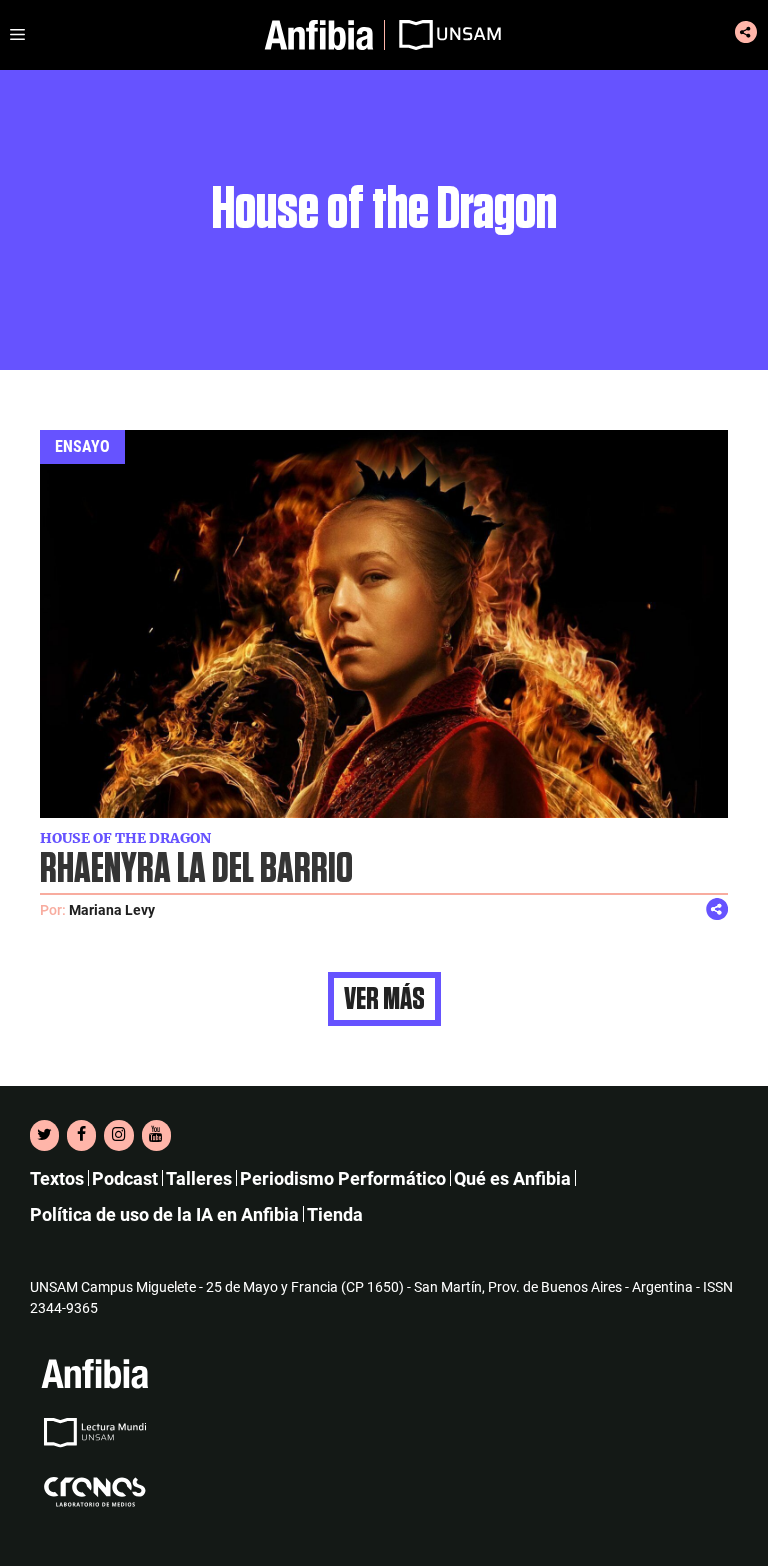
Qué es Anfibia (512, 1178)
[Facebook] (81, 1135)
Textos (57, 1178)
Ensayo (82, 446)
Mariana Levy (112, 910)
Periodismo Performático (343, 1178)
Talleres (199, 1178)
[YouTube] (156, 1135)
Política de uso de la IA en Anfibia (164, 1214)
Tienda (335, 1214)
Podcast (125, 1178)
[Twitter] (44, 1135)
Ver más (384, 999)
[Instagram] (118, 1135)
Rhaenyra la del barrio (196, 869)
